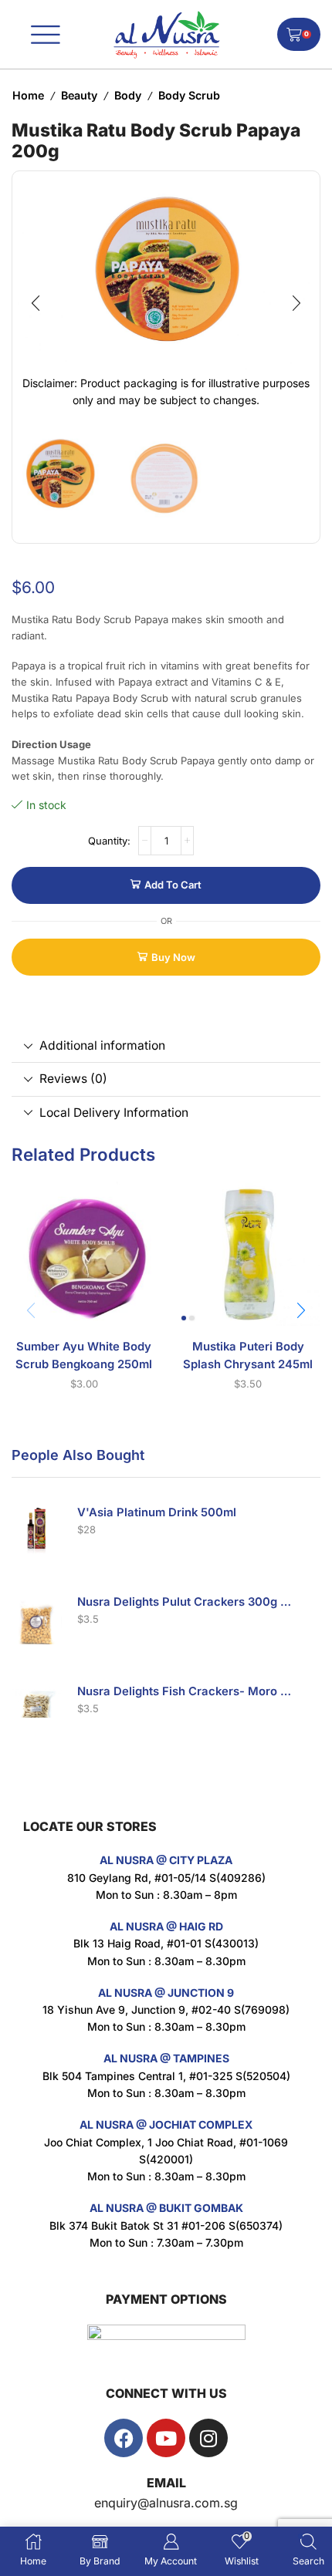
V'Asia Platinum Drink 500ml (157, 1512)
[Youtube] (166, 2438)
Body (128, 95)
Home (28, 95)
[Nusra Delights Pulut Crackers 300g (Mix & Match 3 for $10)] (37, 1619)
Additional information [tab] (102, 1045)
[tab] (166, 1046)
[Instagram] (208, 2438)
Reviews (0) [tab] (73, 1079)
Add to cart (173, 885)
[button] (36, 303)
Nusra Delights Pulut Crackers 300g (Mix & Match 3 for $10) (185, 1602)
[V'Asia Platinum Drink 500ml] (37, 1530)
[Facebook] (124, 2438)
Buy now (173, 957)
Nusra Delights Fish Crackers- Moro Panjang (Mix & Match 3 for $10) (185, 1691)
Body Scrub (189, 95)
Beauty (79, 95)
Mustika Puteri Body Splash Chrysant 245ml (248, 1355)
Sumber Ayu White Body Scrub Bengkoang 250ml (84, 1355)
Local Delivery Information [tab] (114, 1113)
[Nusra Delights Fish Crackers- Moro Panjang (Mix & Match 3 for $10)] (37, 1709)
